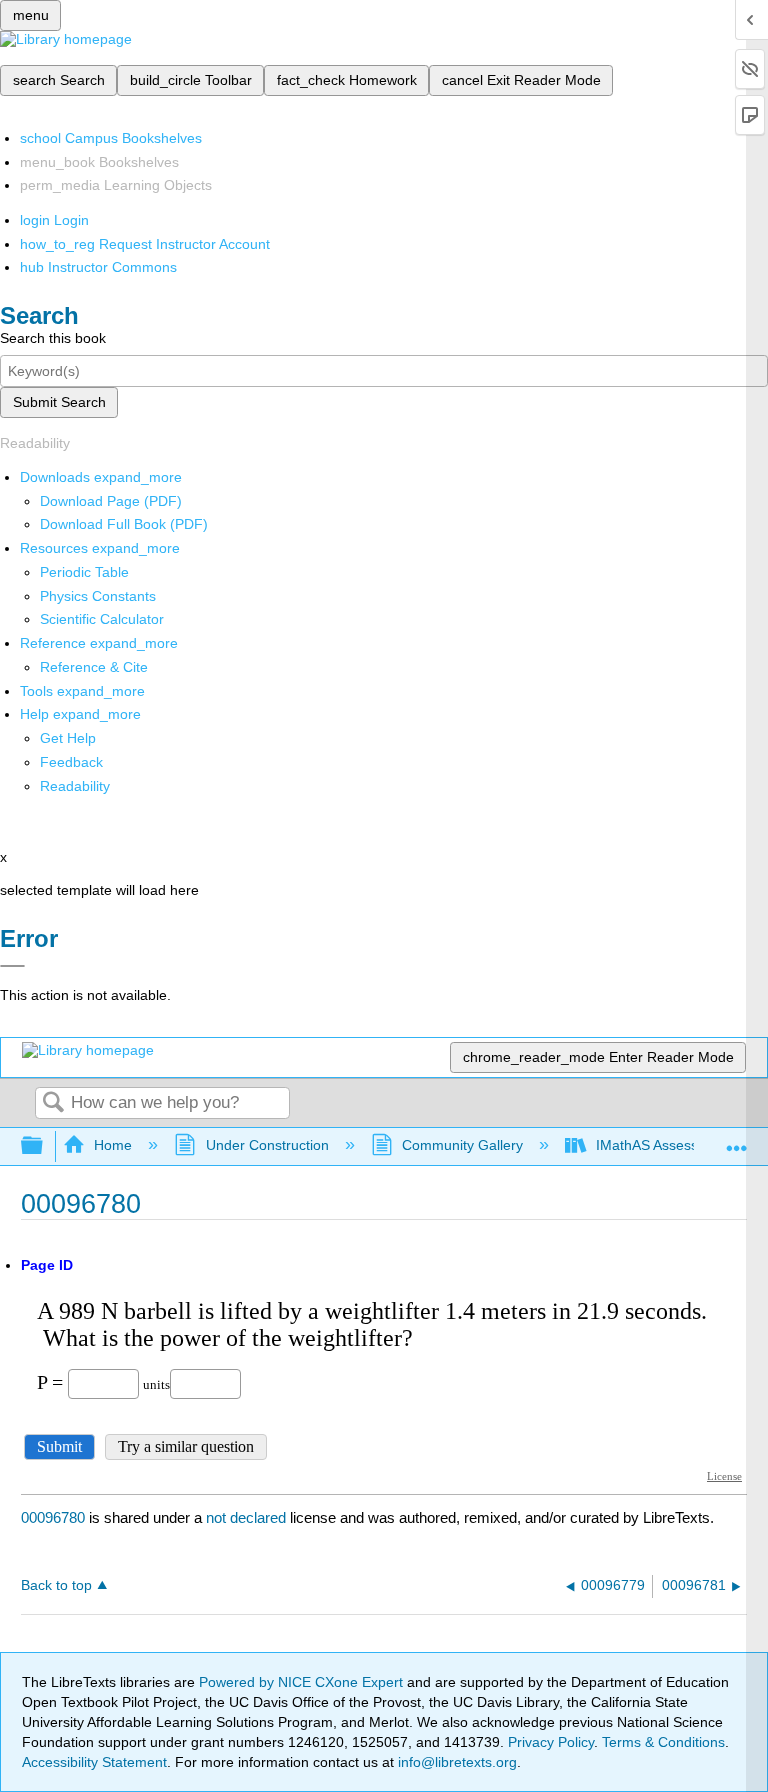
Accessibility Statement (94, 1762)
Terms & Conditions (663, 1742)
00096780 (53, 1517)
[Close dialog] (12, 966)
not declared (248, 1517)
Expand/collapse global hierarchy (45, 1146)
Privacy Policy (551, 1742)
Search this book (53, 338)
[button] (71, 762)
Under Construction (267, 1145)
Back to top (56, 1585)
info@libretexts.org (455, 1762)
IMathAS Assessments (666, 1145)
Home (113, 1145)
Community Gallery (462, 1145)
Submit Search (59, 402)
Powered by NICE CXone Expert (303, 1682)
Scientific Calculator (102, 619)
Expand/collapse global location (737, 1140)
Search (53, 1103)
